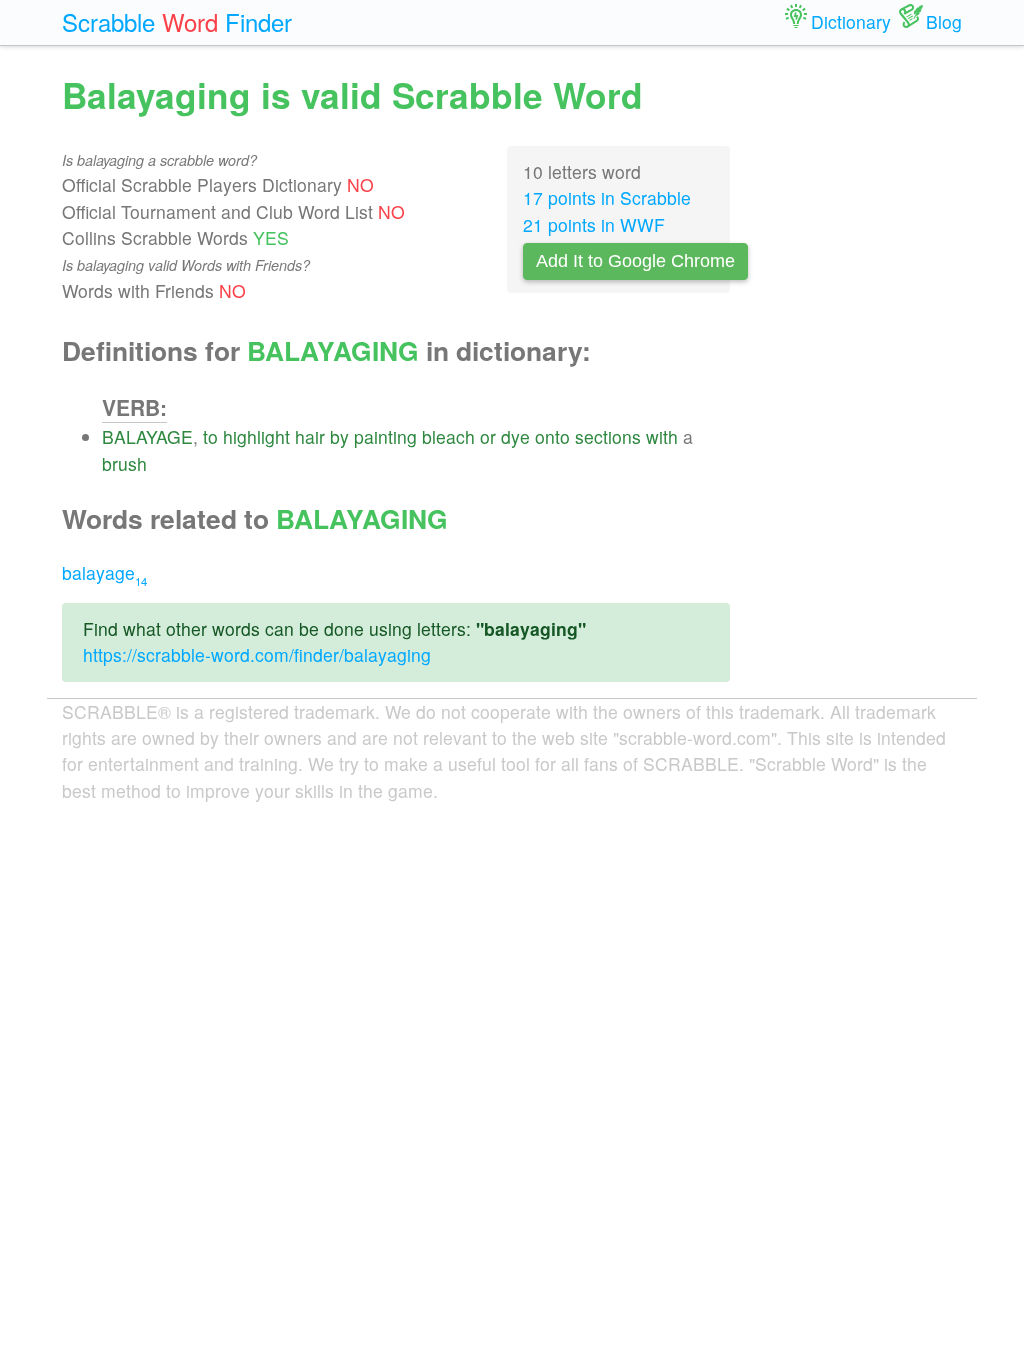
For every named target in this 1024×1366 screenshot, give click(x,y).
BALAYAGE (147, 436)
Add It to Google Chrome (635, 261)
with (662, 436)
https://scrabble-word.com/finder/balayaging (257, 654)
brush (124, 463)
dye (515, 436)
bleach (448, 436)
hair (310, 436)
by (339, 436)
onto (552, 436)
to (210, 436)
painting (385, 436)
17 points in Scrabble (607, 197)
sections (608, 436)
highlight (256, 436)
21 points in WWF (594, 224)
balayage (104, 572)
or (488, 436)
